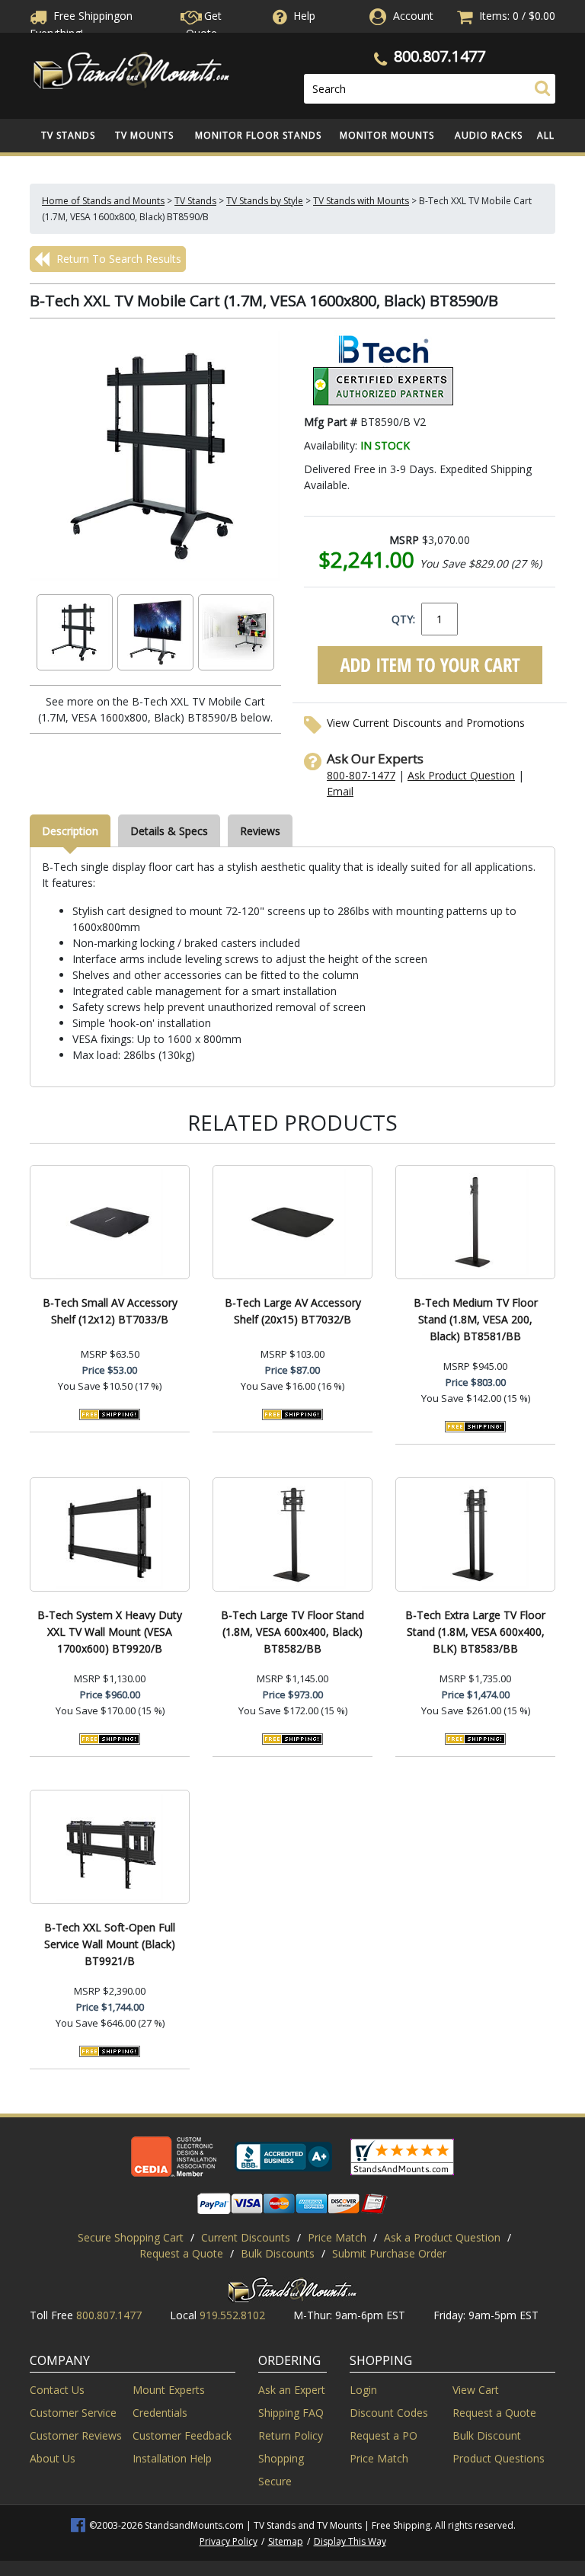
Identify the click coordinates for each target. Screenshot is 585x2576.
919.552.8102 (232, 2315)
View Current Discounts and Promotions (426, 723)
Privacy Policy (229, 2541)
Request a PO (384, 2435)
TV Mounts (144, 135)
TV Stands (68, 135)
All (546, 135)
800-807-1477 (361, 775)
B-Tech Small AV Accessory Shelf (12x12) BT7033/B (110, 1311)
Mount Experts (169, 2390)
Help (304, 16)
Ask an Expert (292, 2390)
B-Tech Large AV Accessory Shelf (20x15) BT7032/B (293, 1311)
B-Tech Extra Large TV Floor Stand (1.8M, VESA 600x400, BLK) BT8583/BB (475, 1632)
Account (413, 16)
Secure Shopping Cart (131, 2237)
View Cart (476, 2390)
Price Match (337, 2237)
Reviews (260, 831)
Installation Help (172, 2458)
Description (70, 831)
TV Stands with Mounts (361, 201)
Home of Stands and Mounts (103, 201)
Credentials (160, 2413)
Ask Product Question (461, 775)
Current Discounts (246, 2237)
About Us (53, 2458)
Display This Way (350, 2541)
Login (363, 2390)
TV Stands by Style (265, 201)
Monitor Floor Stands (258, 135)
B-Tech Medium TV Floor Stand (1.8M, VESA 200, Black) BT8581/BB (476, 1319)
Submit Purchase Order (389, 2253)
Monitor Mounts (387, 135)
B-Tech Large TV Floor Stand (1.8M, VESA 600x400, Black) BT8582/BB (292, 1632)
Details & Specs (169, 831)
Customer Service (73, 2413)
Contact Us (57, 2390)
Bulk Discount (487, 2435)
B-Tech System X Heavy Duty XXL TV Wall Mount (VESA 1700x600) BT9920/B (110, 1632)
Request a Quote (181, 2253)
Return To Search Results (117, 259)
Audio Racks (489, 135)
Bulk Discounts (278, 2253)
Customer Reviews (76, 2435)
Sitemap (286, 2541)
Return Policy (291, 2435)
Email (340, 791)
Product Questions (499, 2458)
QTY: (403, 619)
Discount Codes (389, 2413)
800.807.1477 (440, 56)
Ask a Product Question (442, 2237)
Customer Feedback (182, 2435)
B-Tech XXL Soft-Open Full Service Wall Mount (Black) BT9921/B (110, 1944)
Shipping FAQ (291, 2413)
